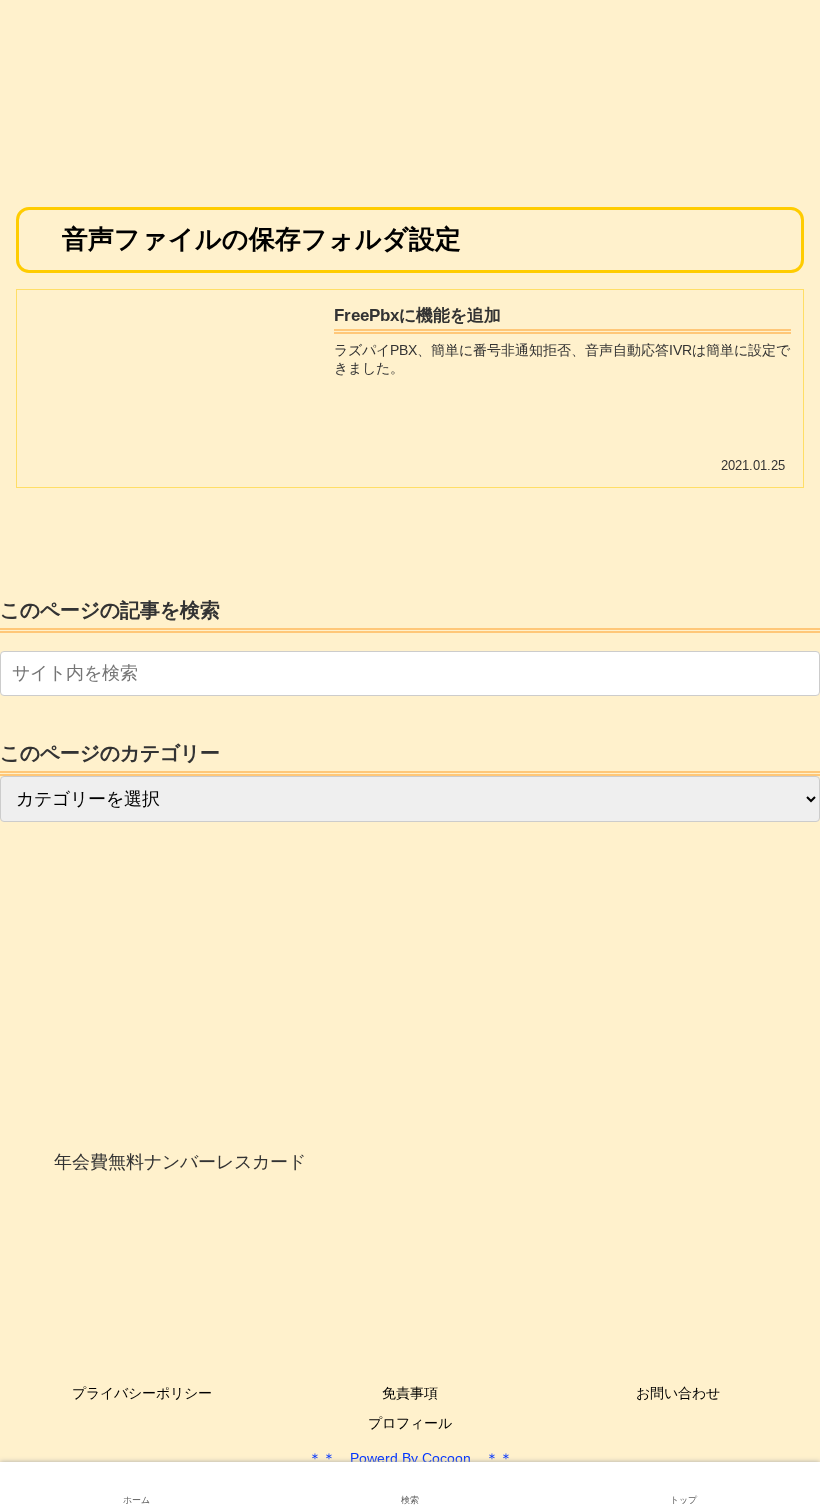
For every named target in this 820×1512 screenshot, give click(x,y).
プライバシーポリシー (142, 1393)
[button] (801, 672)
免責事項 (410, 1393)
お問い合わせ (678, 1393)
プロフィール (410, 1423)
